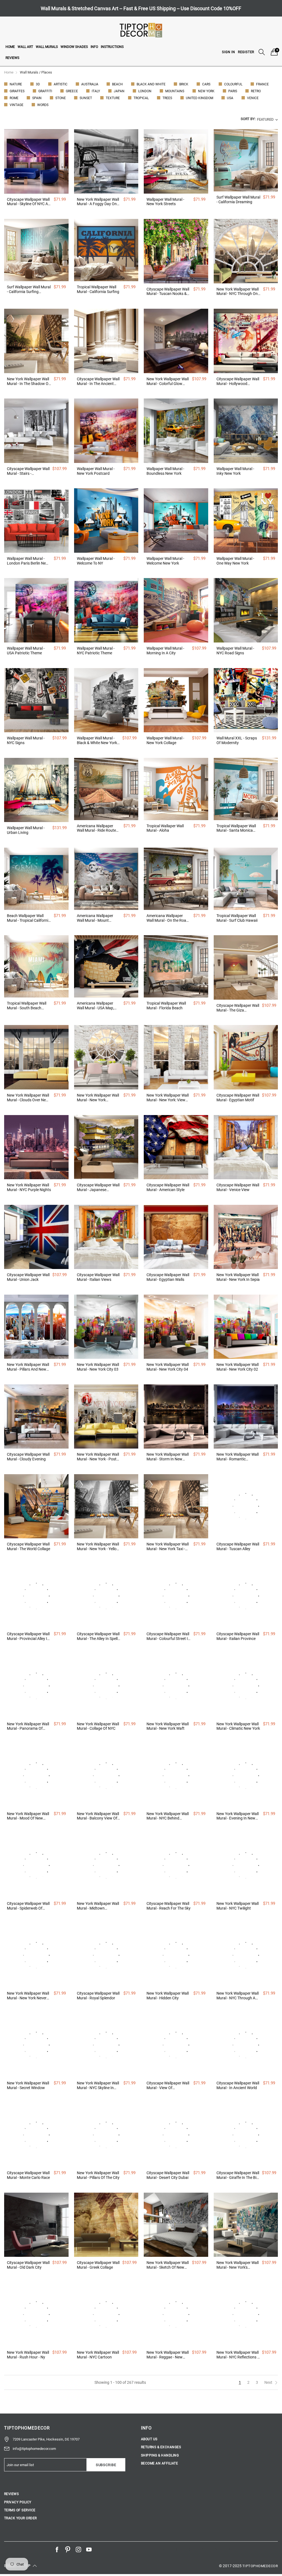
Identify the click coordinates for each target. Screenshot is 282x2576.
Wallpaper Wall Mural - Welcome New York (165, 561)
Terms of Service (20, 2510)
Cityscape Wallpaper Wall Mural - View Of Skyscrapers (168, 2086)
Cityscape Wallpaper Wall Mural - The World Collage (29, 1546)
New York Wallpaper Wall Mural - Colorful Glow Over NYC (168, 381)
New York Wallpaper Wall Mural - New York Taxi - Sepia (168, 1547)
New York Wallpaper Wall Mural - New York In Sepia (238, 1277)
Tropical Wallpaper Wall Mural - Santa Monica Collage (236, 828)
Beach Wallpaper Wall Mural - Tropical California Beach (29, 918)
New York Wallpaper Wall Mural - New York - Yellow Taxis (98, 1547)
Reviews (12, 58)
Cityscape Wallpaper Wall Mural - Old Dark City (28, 2265)
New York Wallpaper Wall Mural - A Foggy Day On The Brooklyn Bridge (98, 202)
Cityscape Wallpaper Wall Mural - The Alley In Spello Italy (98, 1636)
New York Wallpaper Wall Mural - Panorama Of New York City (28, 1726)
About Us (149, 2439)
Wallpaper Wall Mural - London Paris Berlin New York (28, 561)
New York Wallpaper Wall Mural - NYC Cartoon (98, 2355)
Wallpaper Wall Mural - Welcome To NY (96, 561)
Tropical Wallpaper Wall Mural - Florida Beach (166, 1006)
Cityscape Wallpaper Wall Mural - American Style (168, 1187)
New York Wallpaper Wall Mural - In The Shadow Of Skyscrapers (28, 381)
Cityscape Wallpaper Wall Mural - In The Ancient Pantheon (98, 381)
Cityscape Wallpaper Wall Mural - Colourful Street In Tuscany (168, 1636)
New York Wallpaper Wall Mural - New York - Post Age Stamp (98, 1457)
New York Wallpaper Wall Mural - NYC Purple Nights (29, 1187)
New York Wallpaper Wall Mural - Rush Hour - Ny (28, 2355)
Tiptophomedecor (260, 2566)
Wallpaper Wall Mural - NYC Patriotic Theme (96, 651)
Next (269, 2382)
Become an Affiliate (159, 2463)
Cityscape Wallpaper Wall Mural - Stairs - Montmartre (28, 471)
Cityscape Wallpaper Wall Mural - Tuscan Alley (238, 1546)
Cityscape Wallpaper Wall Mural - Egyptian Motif (238, 1098)
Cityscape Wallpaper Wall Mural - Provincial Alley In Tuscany (28, 1636)
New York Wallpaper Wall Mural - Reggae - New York (168, 2355)
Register (246, 52)
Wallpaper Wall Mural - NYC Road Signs (235, 651)
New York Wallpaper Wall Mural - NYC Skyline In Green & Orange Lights (98, 2086)
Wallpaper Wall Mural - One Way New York (235, 561)
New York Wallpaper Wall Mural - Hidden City (168, 1996)
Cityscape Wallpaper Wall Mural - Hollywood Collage (238, 381)
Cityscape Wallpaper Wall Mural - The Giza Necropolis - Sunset (238, 1008)
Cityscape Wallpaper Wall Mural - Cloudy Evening (28, 1457)
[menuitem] (10, 47)
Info (94, 47)
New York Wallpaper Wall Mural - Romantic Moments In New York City (238, 1457)
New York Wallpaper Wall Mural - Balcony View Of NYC (98, 1816)
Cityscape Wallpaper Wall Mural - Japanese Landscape (98, 1187)
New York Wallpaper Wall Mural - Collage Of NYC (98, 1726)
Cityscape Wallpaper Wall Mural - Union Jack (28, 1277)
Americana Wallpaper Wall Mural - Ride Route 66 (96, 828)
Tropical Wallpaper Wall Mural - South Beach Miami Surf (27, 1006)
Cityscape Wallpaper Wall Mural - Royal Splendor (98, 1996)
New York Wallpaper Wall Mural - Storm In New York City (168, 1457)
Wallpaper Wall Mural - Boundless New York (165, 471)
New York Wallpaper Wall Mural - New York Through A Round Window (98, 1098)
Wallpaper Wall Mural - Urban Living (26, 830)
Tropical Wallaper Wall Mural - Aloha (165, 828)
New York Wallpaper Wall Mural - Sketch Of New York (168, 2265)
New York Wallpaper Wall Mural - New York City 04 (168, 1367)
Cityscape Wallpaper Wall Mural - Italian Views (98, 1277)
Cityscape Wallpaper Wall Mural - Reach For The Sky (169, 1906)
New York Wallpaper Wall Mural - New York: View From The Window (168, 1098)
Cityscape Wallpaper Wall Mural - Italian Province (238, 1636)
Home (10, 47)
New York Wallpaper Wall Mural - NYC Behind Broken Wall (168, 1816)
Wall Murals (47, 47)
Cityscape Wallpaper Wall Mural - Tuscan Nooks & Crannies (168, 292)
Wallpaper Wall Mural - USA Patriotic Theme (26, 651)
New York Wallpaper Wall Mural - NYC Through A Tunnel (238, 1996)
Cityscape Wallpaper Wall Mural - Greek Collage (98, 2265)
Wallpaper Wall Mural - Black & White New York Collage (97, 741)
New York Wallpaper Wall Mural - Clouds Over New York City (28, 1098)
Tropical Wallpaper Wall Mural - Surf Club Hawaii (237, 918)
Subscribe (106, 2465)
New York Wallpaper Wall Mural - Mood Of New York (28, 1816)
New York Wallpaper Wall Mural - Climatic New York (238, 1726)
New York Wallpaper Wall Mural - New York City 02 (238, 1367)
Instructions (112, 47)
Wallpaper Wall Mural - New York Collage (165, 740)
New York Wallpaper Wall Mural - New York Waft (168, 1726)
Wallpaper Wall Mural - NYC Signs (26, 740)
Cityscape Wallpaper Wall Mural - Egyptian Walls (168, 1277)
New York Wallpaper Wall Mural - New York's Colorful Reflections (238, 2265)
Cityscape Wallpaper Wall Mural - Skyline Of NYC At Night (28, 202)
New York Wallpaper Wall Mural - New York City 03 (98, 1367)
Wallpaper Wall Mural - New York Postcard (96, 471)
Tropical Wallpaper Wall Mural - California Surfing (98, 289)
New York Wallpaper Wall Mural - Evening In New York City (238, 1816)
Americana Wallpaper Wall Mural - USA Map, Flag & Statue (95, 1006)
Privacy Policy (18, 2502)
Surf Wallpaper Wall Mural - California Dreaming (238, 200)
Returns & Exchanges (161, 2447)
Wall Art (25, 47)
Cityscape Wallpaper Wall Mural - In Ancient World (238, 2085)
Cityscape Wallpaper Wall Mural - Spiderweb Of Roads (28, 1906)
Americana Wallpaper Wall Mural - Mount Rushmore (95, 918)
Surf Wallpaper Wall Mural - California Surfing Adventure (29, 289)
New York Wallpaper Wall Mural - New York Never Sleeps (28, 1996)
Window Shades (74, 47)
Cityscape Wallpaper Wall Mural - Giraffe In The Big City (238, 2175)
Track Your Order (21, 2518)
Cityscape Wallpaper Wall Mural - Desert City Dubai (168, 2175)
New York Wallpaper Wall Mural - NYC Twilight (238, 1906)
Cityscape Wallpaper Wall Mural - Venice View (238, 1187)
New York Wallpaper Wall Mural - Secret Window (28, 2085)
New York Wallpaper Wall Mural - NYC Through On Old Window (238, 292)
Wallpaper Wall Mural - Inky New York (235, 471)
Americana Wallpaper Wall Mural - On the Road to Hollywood (167, 918)
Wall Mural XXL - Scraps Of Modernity (237, 740)
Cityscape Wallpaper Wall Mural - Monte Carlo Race (28, 2175)
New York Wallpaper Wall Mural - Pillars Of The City (98, 2175)
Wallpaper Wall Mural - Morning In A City (165, 651)
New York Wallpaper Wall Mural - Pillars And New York (28, 1367)
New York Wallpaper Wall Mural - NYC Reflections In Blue (238, 2355)
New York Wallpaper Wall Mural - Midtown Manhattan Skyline (98, 1906)
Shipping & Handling (160, 2455)
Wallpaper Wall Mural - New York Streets (165, 202)
